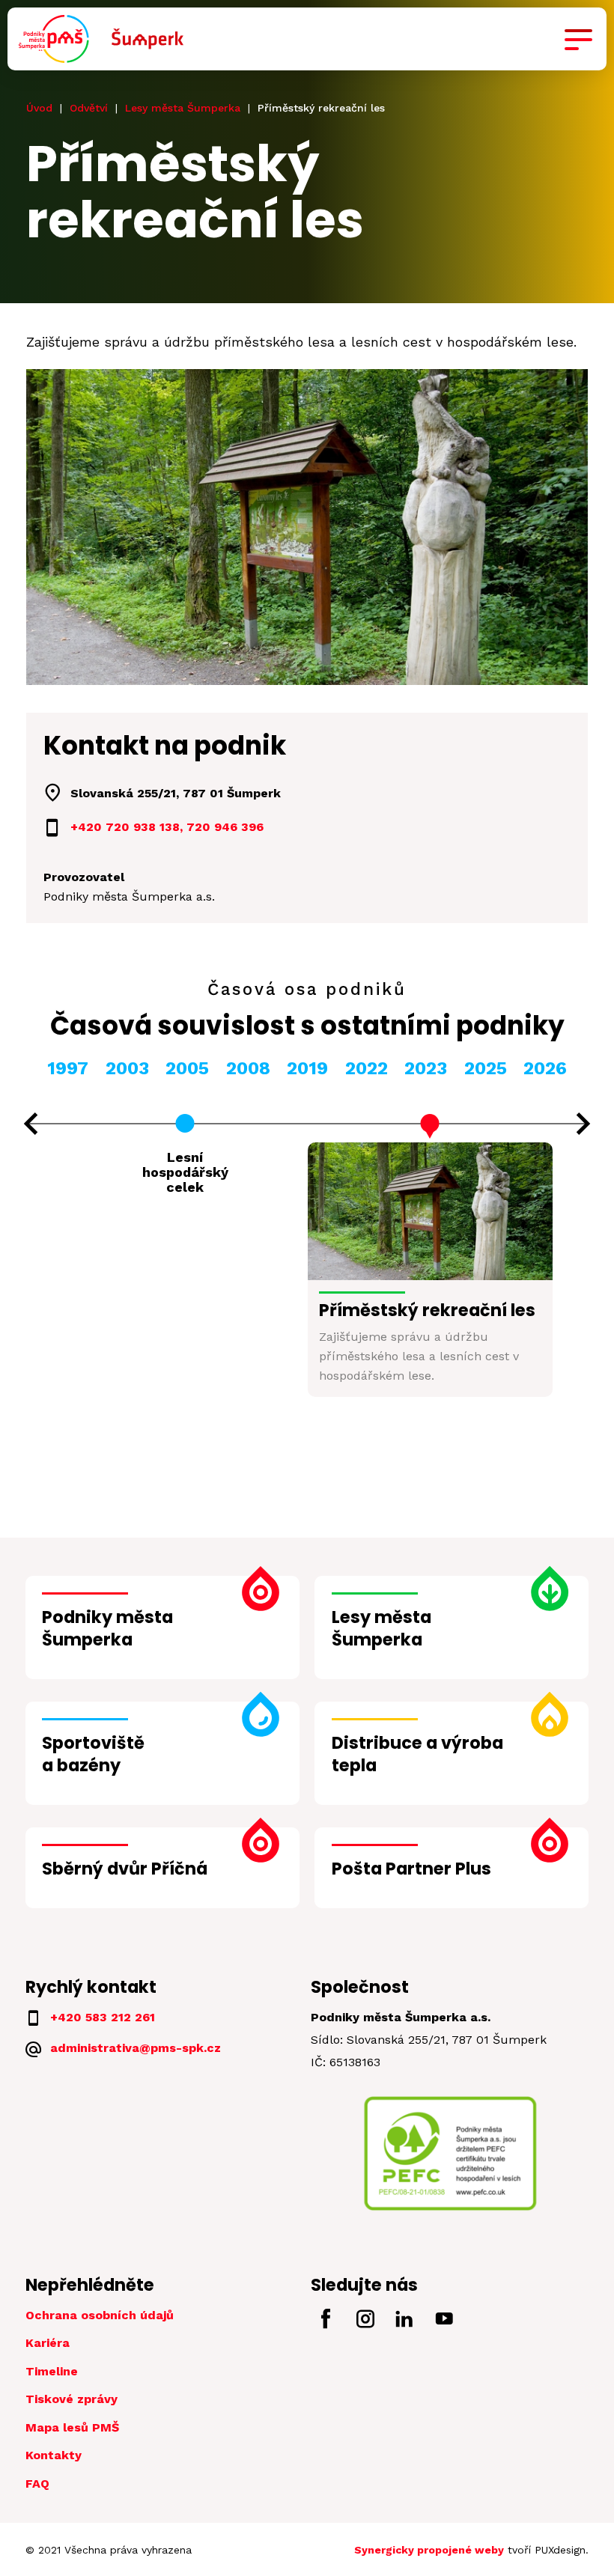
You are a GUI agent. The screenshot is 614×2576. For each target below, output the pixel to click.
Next (584, 1124)
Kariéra (48, 2343)
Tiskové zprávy (72, 2399)
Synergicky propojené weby (429, 2550)
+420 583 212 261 (103, 2017)
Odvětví (89, 108)
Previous (31, 1124)
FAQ (37, 2484)
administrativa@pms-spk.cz (136, 2048)
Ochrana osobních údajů (100, 2315)
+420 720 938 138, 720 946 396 (167, 827)
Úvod (39, 108)
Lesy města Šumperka (183, 108)
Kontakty (54, 2455)
